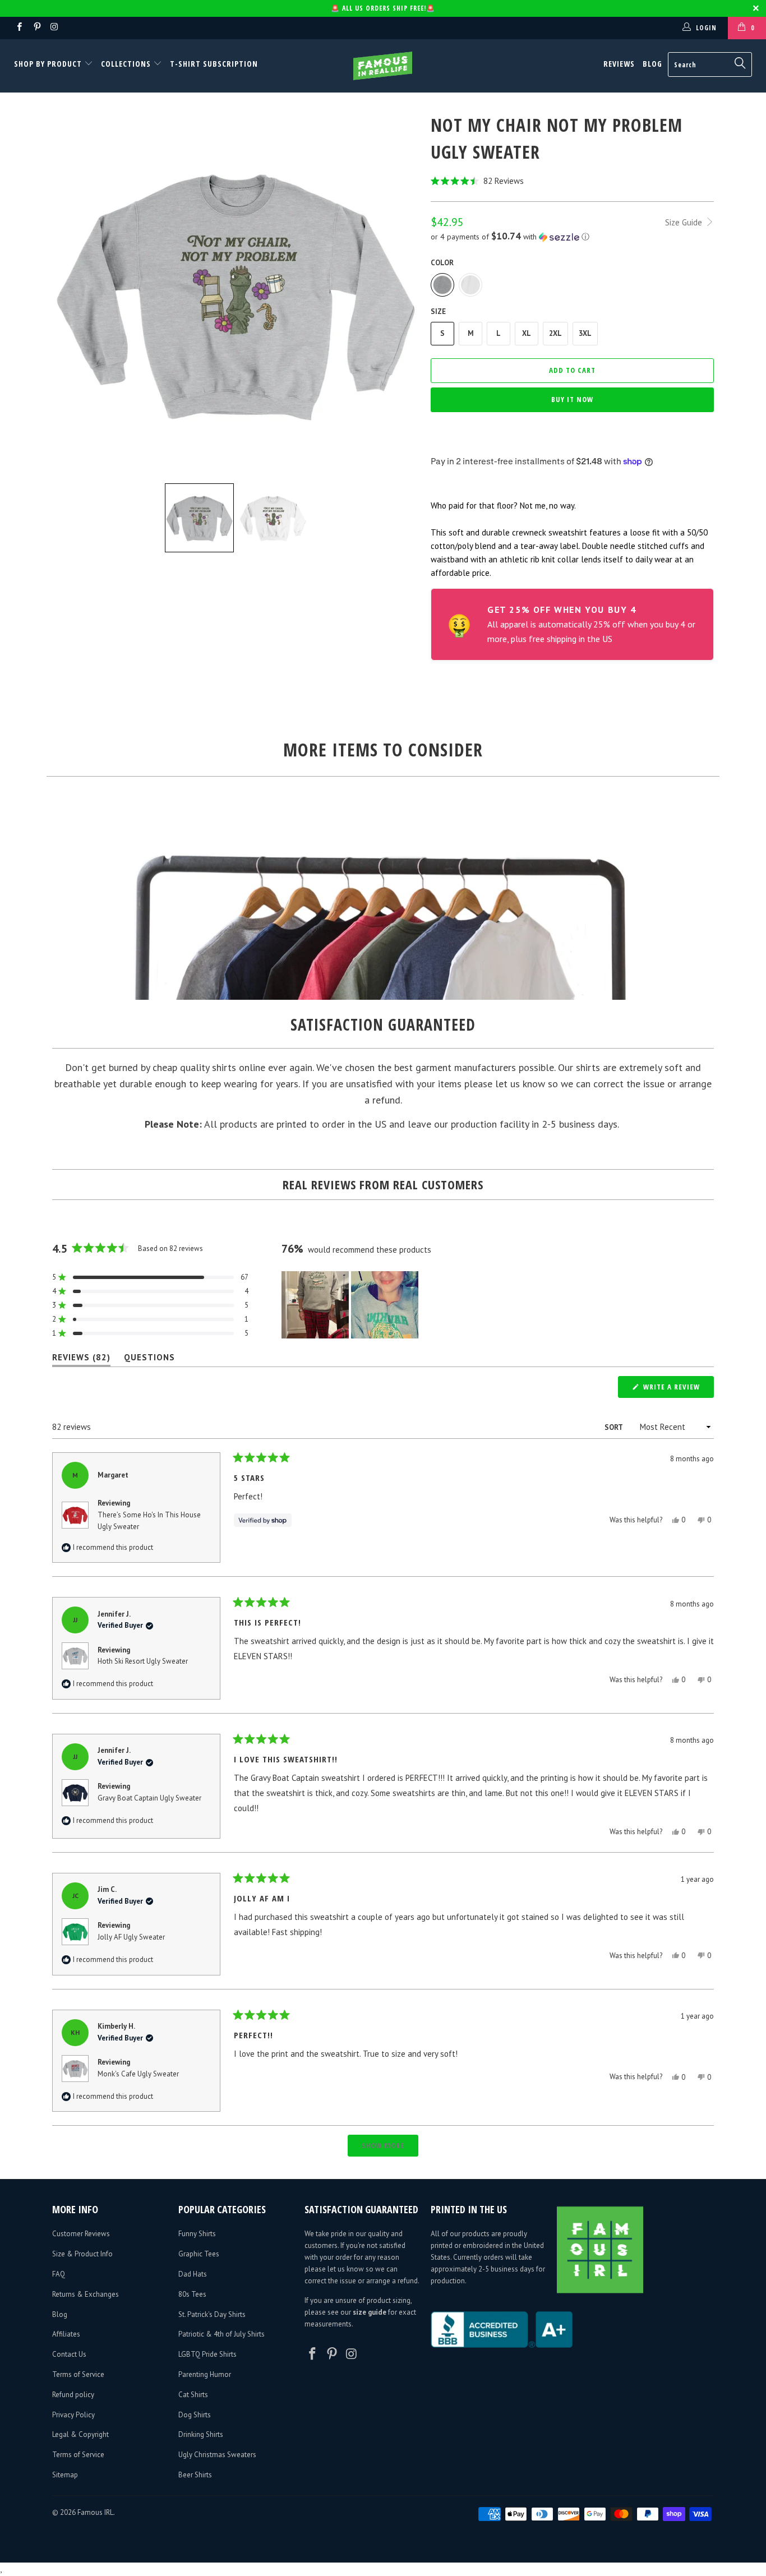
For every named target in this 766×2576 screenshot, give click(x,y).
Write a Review (677, 1389)
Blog (652, 64)
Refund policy (73, 2395)
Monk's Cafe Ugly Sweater (138, 2074)
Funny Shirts (197, 2234)
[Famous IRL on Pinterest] (36, 28)
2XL (555, 333)
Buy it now (572, 399)
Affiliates (66, 2334)
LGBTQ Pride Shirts (207, 2354)
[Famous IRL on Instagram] (54, 28)
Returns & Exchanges (86, 2294)
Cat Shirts (193, 2395)
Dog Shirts (195, 2415)
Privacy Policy (73, 2415)
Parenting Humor (205, 2374)
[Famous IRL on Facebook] (19, 28)
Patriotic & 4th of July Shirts (222, 2334)
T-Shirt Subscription (214, 64)
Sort (614, 1427)
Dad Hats (193, 2274)
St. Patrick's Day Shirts (212, 2314)
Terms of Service (78, 2374)
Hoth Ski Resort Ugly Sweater (143, 1661)
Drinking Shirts (201, 2434)
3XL (585, 333)
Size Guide (685, 222)
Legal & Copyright (80, 2434)
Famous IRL (95, 2512)
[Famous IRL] (383, 66)
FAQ (59, 2274)
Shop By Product (49, 64)
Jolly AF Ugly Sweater (131, 1937)
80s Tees (192, 2294)
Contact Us (69, 2354)
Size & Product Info (82, 2254)
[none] (199, 518)
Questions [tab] (149, 1359)
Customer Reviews (81, 2234)
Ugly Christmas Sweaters (217, 2455)
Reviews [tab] (81, 1359)
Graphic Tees (199, 2254)
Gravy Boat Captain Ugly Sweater (149, 1798)
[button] (572, 181)
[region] (351, 1305)
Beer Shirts (195, 2475)
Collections (126, 64)
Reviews (619, 64)
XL (527, 333)
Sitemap (65, 2475)
